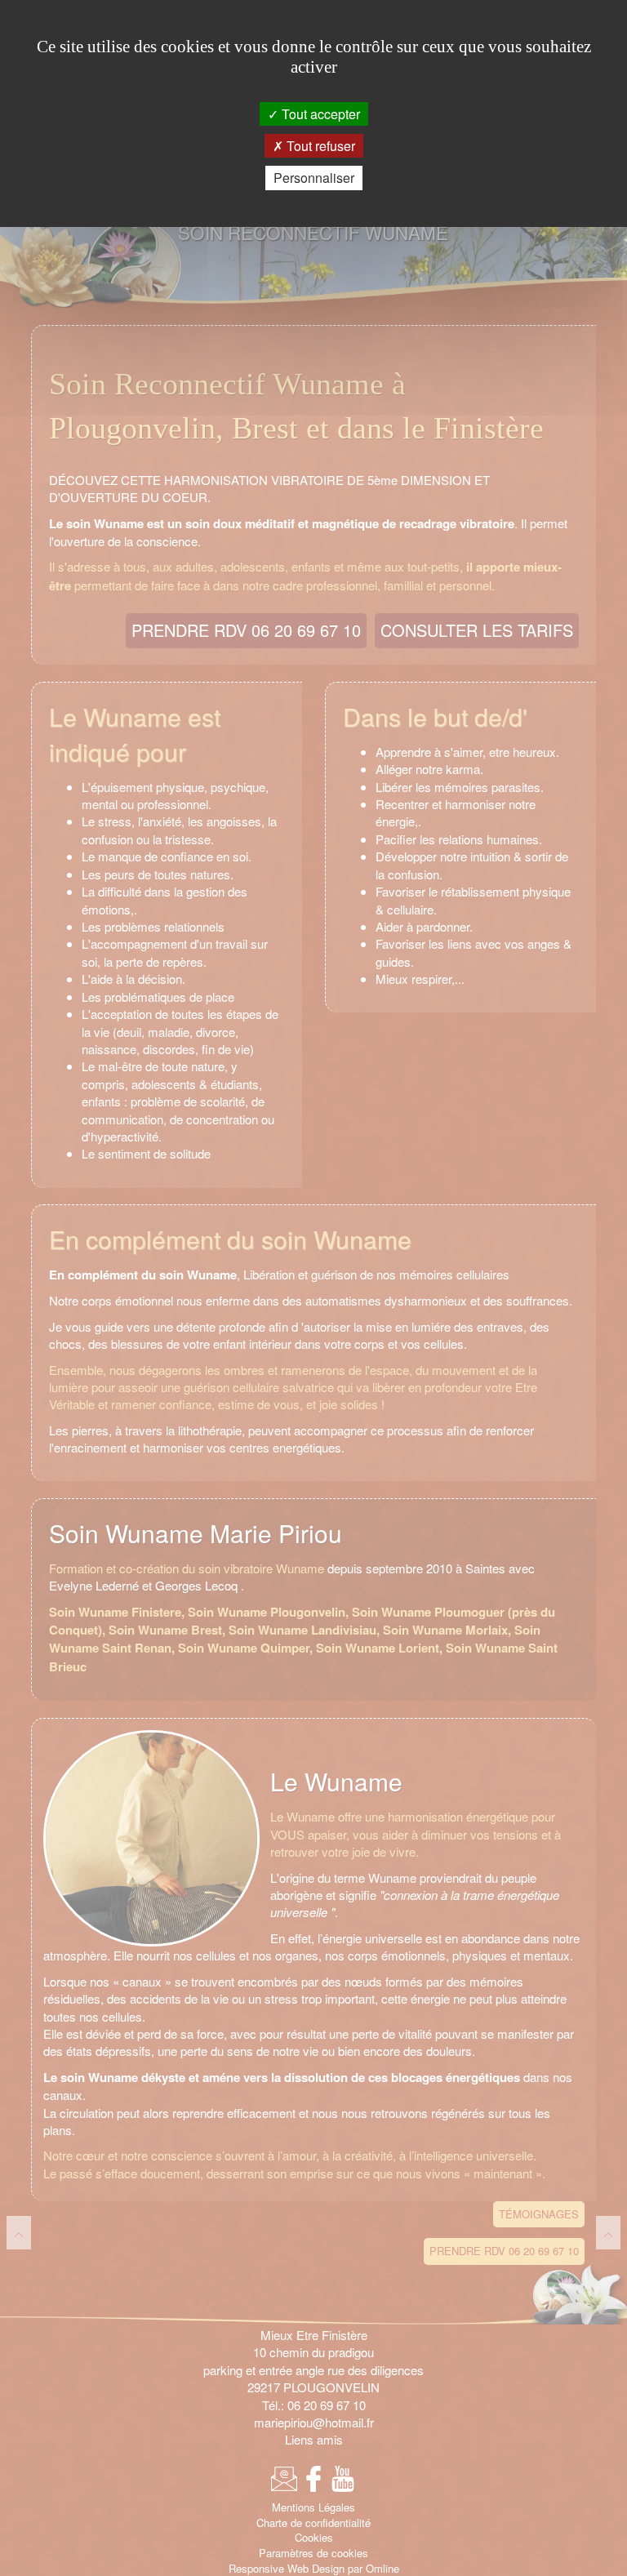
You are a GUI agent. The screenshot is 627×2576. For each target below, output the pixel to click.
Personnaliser (314, 178)
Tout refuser (319, 146)
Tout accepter (319, 114)
